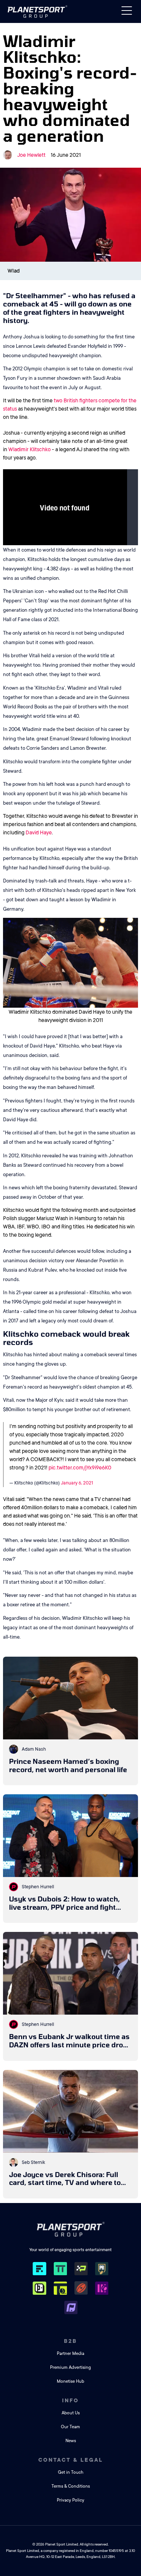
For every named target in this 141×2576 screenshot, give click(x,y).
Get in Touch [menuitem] (71, 2472)
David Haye (39, 832)
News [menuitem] (71, 2441)
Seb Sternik (33, 2162)
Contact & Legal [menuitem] (71, 2460)
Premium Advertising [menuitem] (70, 2368)
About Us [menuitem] (71, 2413)
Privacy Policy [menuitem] (70, 2500)
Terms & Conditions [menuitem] (71, 2486)
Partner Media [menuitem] (70, 2354)
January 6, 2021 (77, 1483)
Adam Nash (34, 1749)
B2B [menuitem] (70, 2341)
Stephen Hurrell (38, 1887)
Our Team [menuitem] (70, 2427)
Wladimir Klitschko (30, 449)
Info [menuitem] (70, 2400)
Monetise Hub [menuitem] (70, 2381)
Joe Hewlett (31, 155)
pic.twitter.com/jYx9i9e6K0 (80, 1468)
